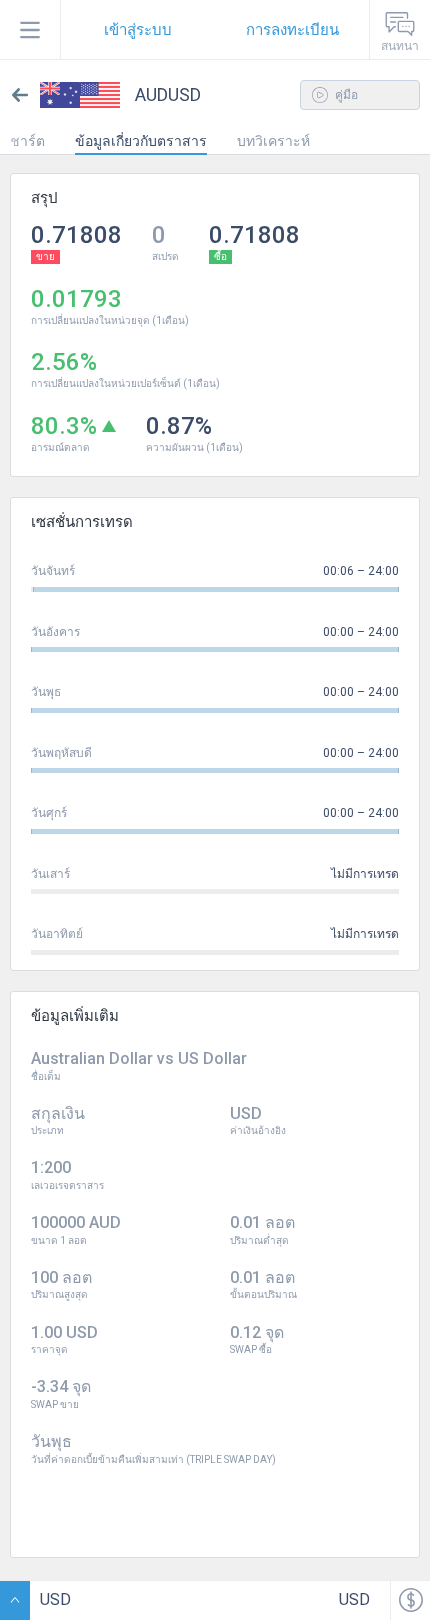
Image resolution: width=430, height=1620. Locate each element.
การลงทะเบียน (292, 30)
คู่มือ (345, 95)
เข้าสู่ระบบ (138, 30)
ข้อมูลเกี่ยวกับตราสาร (141, 141)
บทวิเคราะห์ (273, 141)
